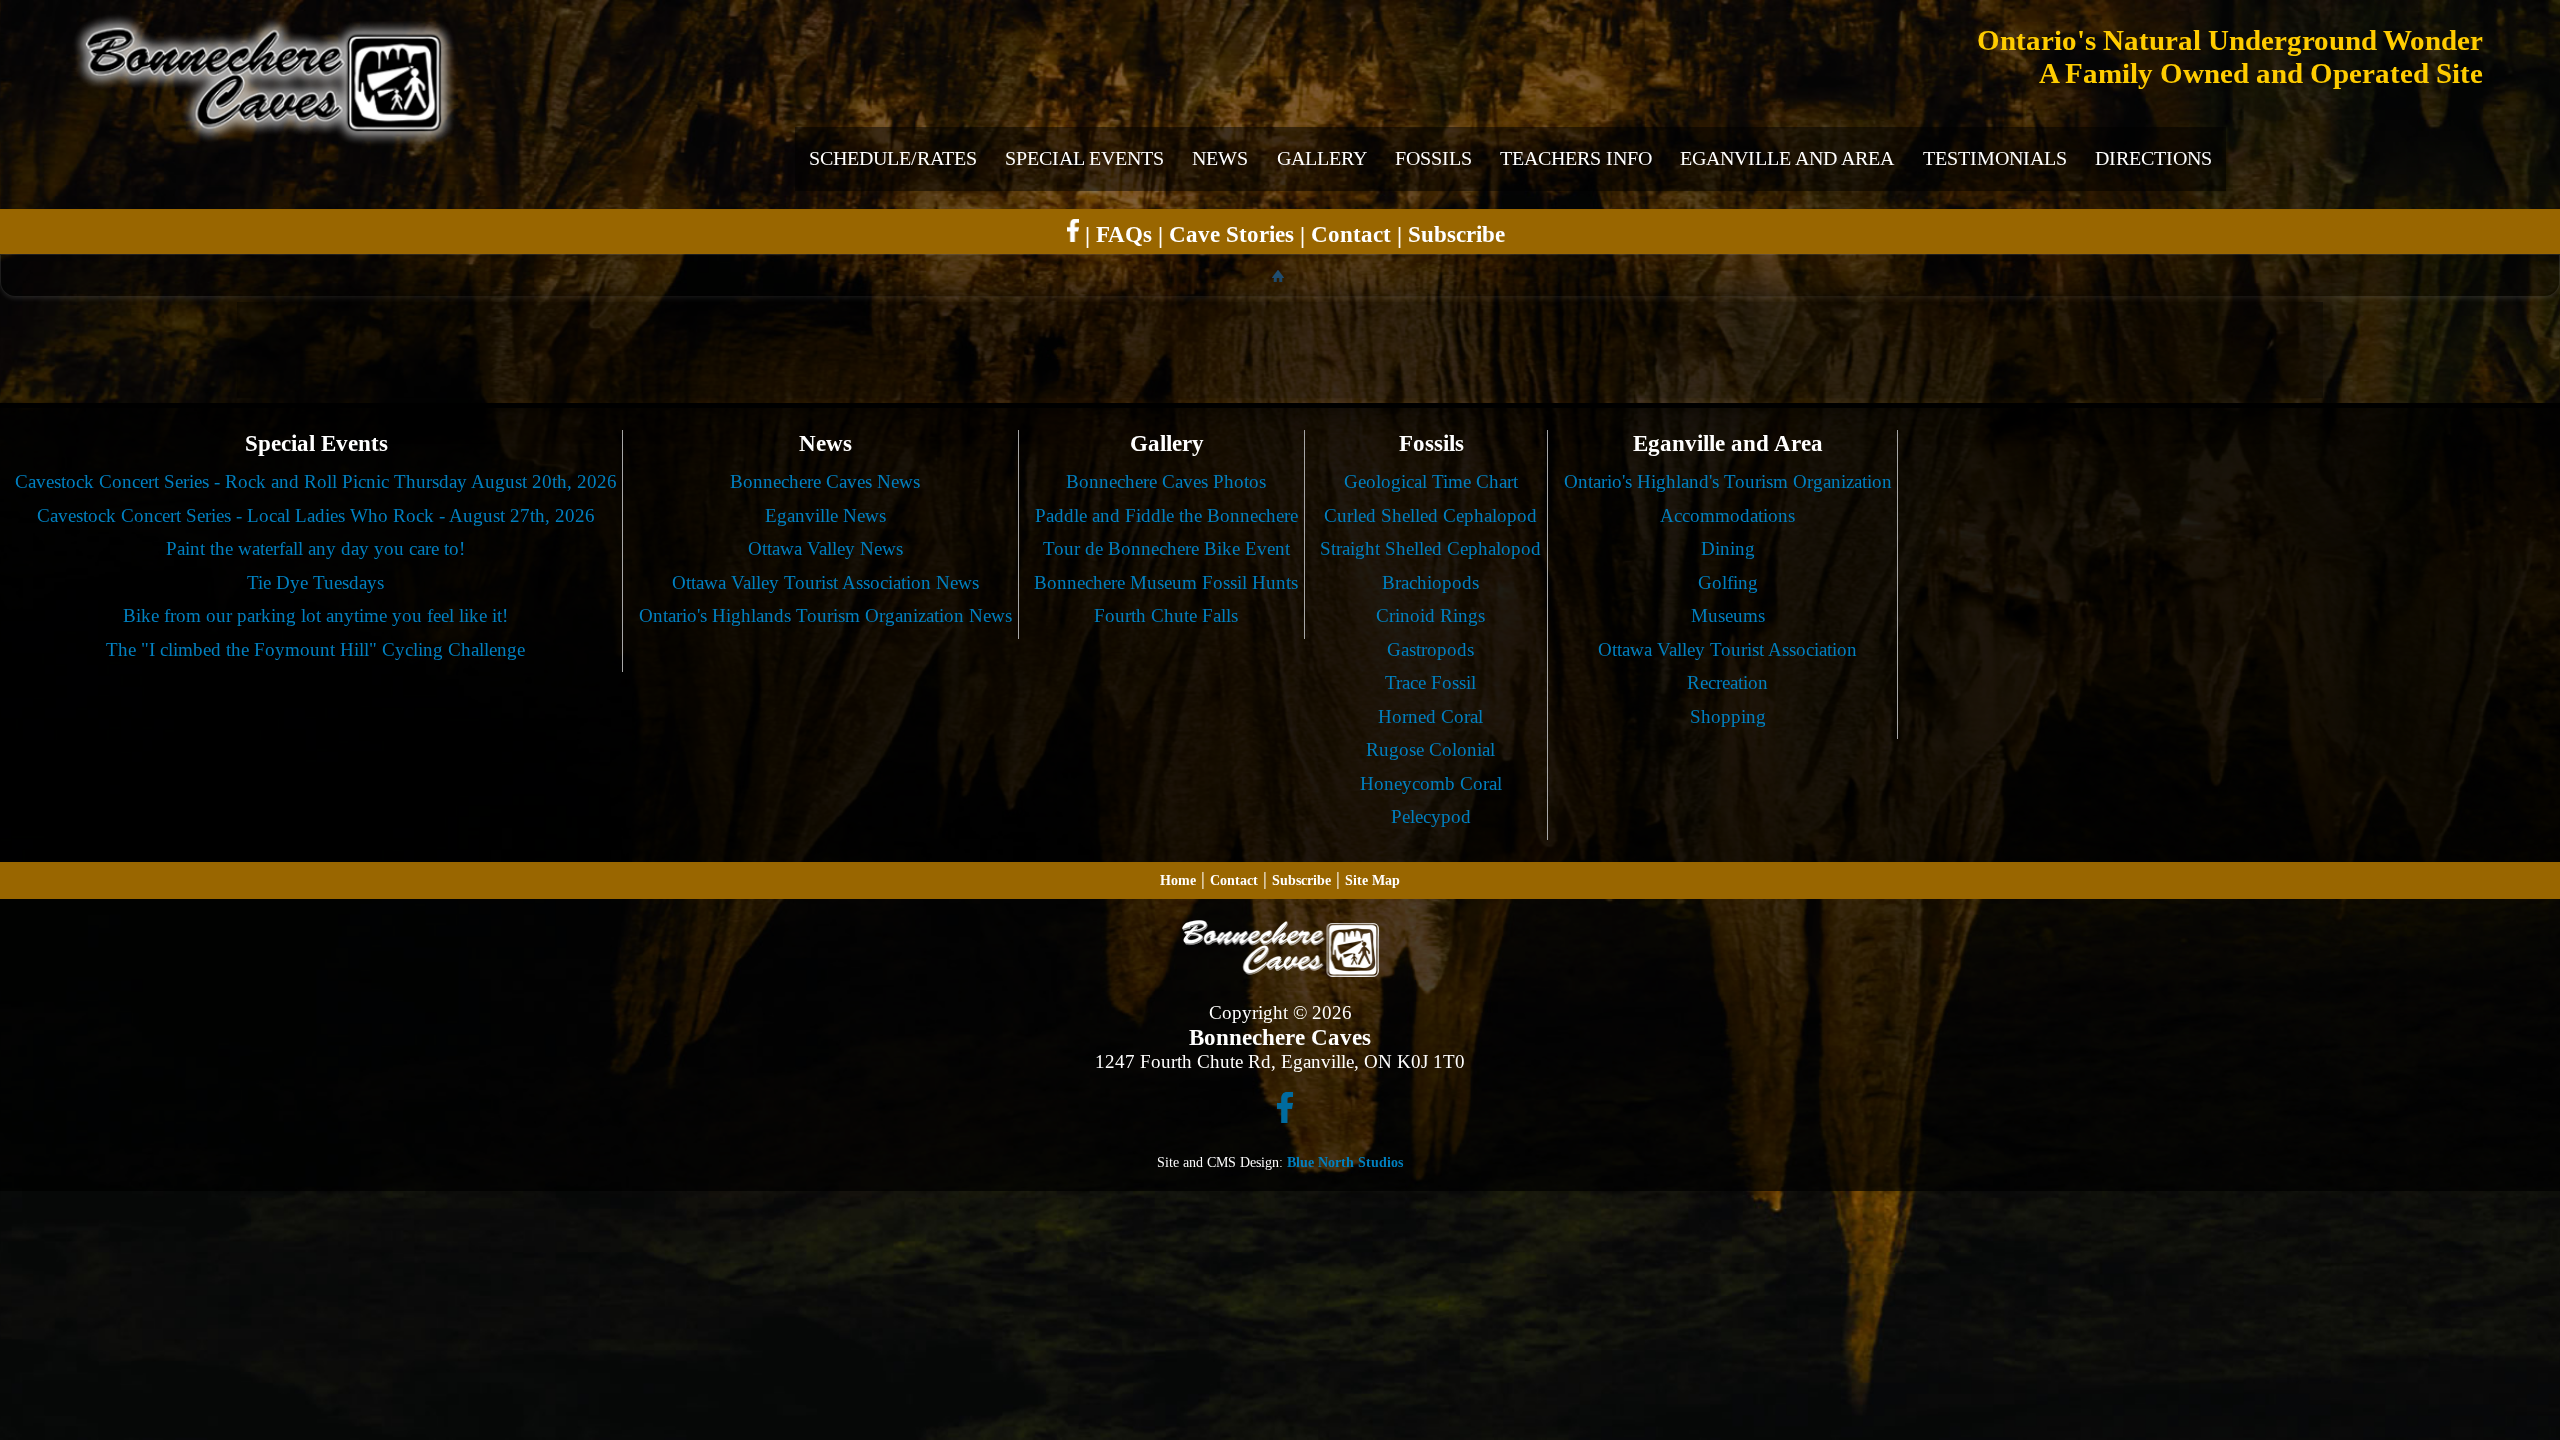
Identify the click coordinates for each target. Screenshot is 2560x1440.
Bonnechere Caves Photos (1166, 481)
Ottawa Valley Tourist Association (1727, 649)
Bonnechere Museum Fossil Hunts (1166, 582)
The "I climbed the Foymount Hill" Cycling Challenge (315, 649)
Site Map (1372, 880)
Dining (1728, 548)
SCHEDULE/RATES (893, 158)
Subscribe (1456, 234)
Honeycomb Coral (1431, 783)
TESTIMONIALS (1995, 158)
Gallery (1167, 443)
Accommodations (1727, 515)
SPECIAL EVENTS (1084, 158)
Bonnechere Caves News (825, 481)
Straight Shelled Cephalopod (1430, 548)
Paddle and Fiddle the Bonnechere (1166, 515)
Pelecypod (1431, 816)
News (825, 443)
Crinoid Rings (1430, 615)
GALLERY (1322, 158)
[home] (1280, 275)
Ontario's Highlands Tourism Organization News (825, 615)
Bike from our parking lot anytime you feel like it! (315, 615)
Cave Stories (1231, 234)
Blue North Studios (1345, 1162)
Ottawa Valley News (825, 548)
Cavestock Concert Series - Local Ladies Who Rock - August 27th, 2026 (316, 515)
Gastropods (1430, 649)
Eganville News (825, 515)
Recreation (1727, 682)
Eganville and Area (1728, 443)
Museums (1728, 615)
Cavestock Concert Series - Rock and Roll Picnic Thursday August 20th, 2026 (316, 481)
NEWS (1220, 158)
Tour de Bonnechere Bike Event (1166, 548)
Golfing (1728, 582)
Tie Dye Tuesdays (315, 582)
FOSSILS (1433, 158)
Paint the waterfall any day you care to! (315, 548)
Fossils (1431, 443)
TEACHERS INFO (1576, 158)
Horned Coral (1430, 716)
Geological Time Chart (1431, 481)
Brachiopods (1430, 582)
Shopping (1728, 716)
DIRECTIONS (2153, 158)
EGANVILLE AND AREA (1787, 158)
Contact (1351, 234)
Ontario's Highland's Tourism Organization (1728, 481)
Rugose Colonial (1430, 749)
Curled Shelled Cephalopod (1430, 515)
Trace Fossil (1430, 682)
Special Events (316, 443)
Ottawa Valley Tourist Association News (825, 582)
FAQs (1124, 234)
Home (1178, 880)
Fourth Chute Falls (1166, 615)
